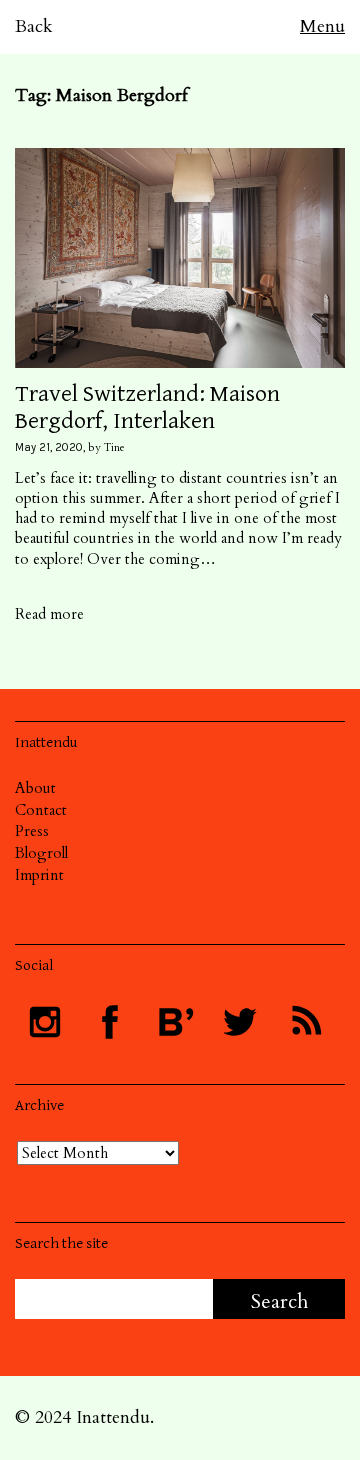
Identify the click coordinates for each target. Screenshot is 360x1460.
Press (32, 831)
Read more (49, 614)
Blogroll (41, 853)
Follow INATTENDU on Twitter (240, 1022)
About (35, 788)
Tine (114, 447)
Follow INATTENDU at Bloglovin (175, 1022)
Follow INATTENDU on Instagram (45, 1022)
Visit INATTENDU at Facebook (110, 1022)
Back (34, 26)
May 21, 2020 (49, 447)
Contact (41, 810)
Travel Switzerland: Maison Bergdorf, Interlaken (147, 407)
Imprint (39, 875)
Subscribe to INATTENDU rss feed (305, 1022)
